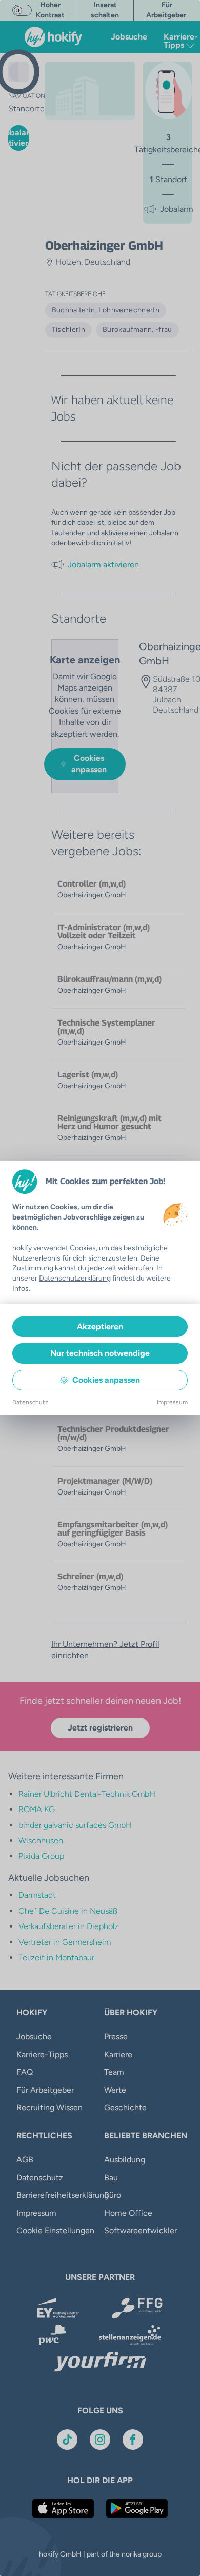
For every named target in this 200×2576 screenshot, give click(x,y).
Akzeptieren (100, 1326)
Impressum (172, 1402)
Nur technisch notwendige (100, 1353)
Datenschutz (30, 1402)
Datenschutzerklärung (75, 1278)
